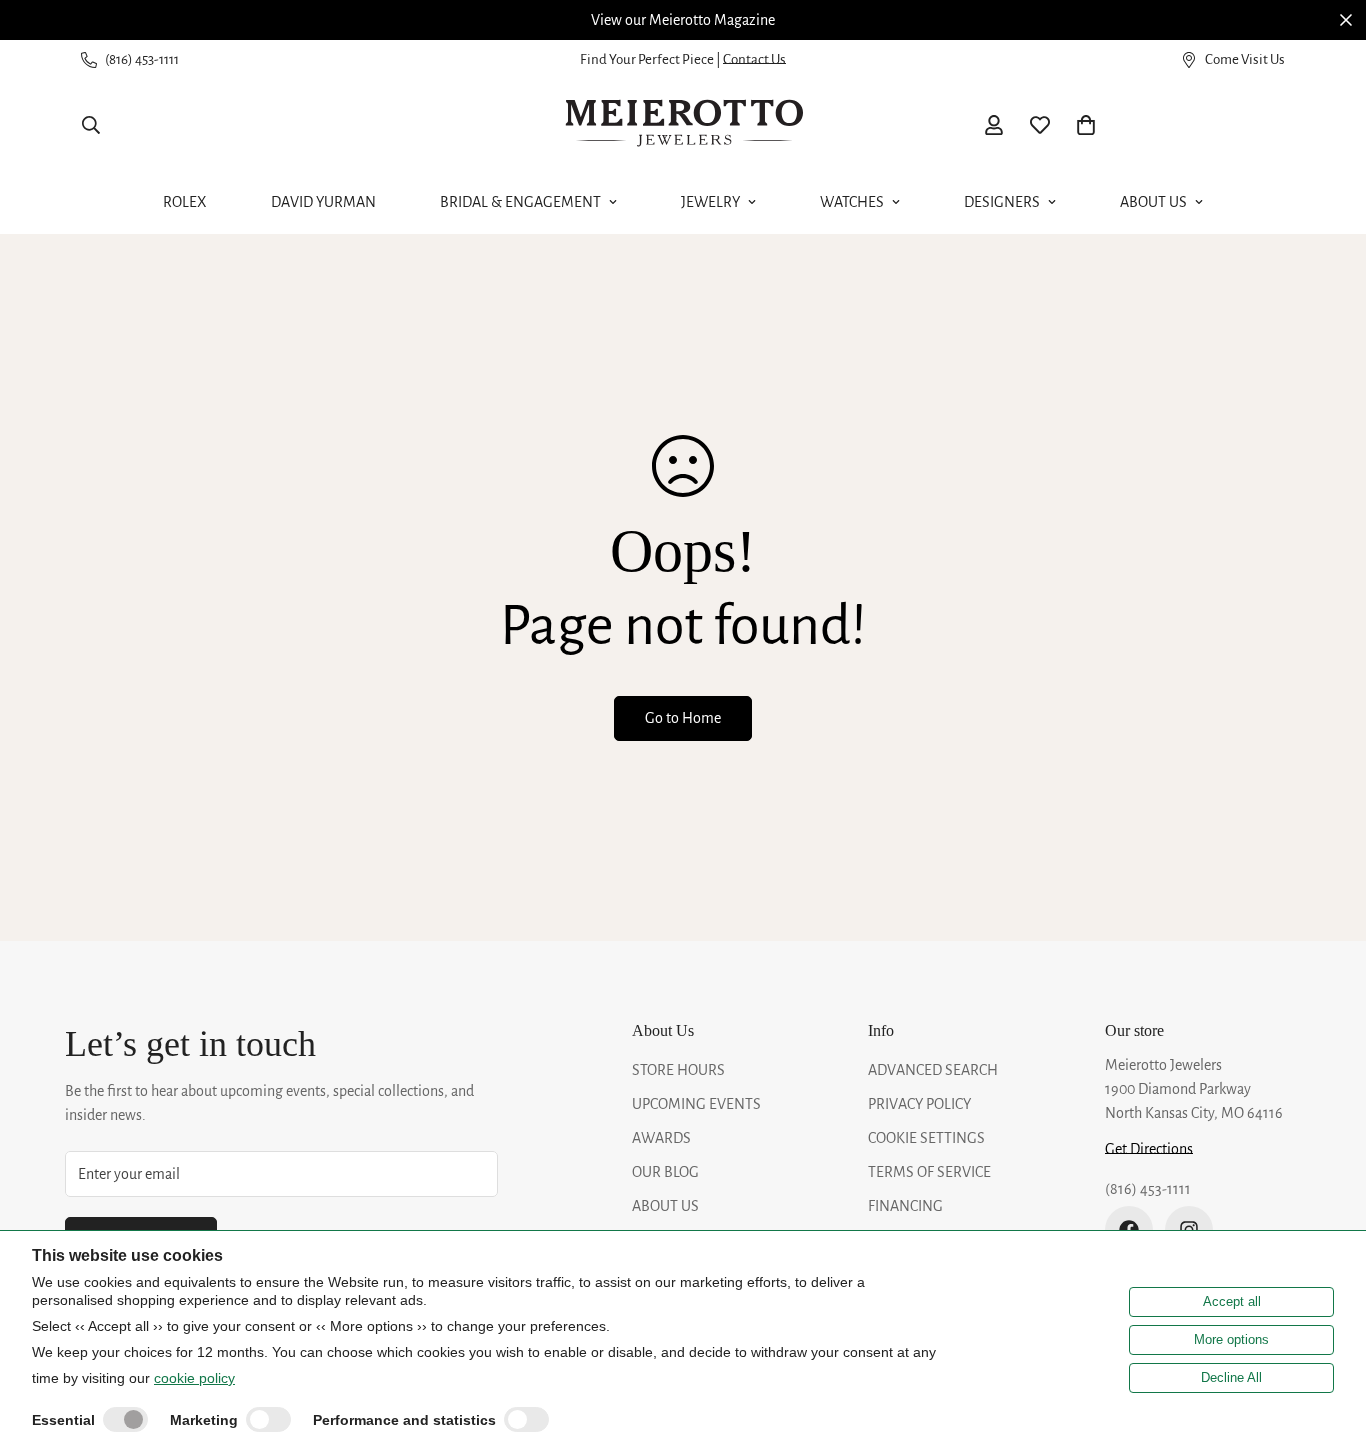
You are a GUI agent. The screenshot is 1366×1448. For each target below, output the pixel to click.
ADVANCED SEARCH (933, 1070)
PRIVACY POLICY (919, 1104)
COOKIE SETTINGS (926, 1138)
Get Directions (1149, 1149)
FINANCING (905, 1206)
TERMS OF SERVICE (929, 1172)
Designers (1002, 202)
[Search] (91, 125)
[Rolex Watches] (1216, 125)
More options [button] (1231, 1339)
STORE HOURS (678, 1070)
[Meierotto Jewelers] (683, 125)
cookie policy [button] (194, 1378)
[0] (1086, 125)
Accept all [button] (1232, 1301)
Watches (852, 202)
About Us (1153, 202)
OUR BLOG (665, 1172)
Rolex (185, 202)
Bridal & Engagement (520, 202)
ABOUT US (665, 1206)
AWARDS (661, 1138)
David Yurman (323, 202)
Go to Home (683, 718)
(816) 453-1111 (1148, 1189)
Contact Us (754, 59)
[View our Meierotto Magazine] (683, 20)
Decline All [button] (1231, 1377)
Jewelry (710, 202)
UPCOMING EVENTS (696, 1104)
